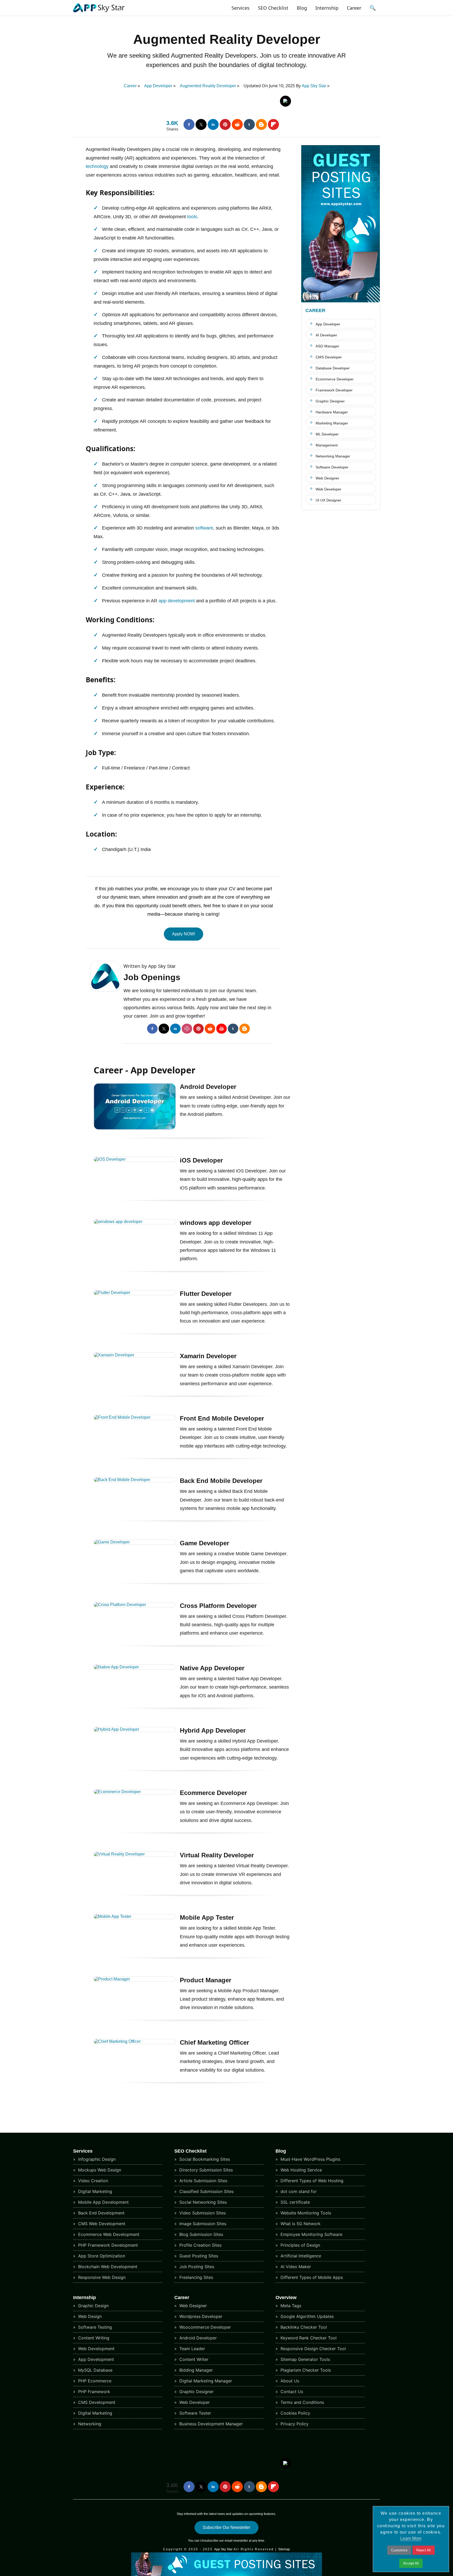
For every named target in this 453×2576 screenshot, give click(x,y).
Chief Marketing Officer (214, 2042)
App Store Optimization (101, 2256)
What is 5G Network (300, 2224)
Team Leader (192, 2349)
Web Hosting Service (301, 2170)
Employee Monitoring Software (311, 2234)
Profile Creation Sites (200, 2245)
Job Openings (152, 977)
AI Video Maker (295, 2267)
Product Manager (206, 1980)
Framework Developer (334, 390)
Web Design (89, 2316)
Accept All (411, 2563)
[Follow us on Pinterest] (225, 124)
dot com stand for (298, 2191)
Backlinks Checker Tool (303, 2327)
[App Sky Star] (99, 12)
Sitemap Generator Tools (305, 2359)
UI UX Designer (328, 500)
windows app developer (216, 1223)
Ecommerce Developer (213, 1793)
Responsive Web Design (101, 2277)
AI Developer (326, 335)
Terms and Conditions (302, 2402)
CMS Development (96, 2402)
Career (354, 8)
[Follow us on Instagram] (187, 1029)
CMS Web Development (101, 2224)
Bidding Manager (195, 2370)
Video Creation (92, 2181)
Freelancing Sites (196, 2277)
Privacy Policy (294, 2424)
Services (241, 8)
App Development (95, 2359)
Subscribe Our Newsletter (226, 2527)
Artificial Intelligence (300, 2256)
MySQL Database (95, 2370)
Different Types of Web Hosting (311, 2181)
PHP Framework (93, 2392)
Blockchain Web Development (107, 2267)
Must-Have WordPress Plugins (310, 2159)
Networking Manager (333, 456)
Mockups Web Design (99, 2170)
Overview (286, 2297)
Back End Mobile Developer (221, 1481)
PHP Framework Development (107, 2245)
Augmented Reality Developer (227, 39)
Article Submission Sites (203, 2181)
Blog (302, 8)
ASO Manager (327, 346)
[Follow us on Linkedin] (213, 124)
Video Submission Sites (202, 2213)
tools (192, 217)
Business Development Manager (210, 2424)
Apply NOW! (184, 934)
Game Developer (204, 1543)
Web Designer (327, 478)
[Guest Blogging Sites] (341, 301)
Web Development (96, 2349)
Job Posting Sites (196, 2267)
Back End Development (101, 2213)
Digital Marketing (95, 2191)
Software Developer (332, 467)
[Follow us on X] (201, 124)
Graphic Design (93, 2306)
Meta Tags (290, 2306)
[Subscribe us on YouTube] (222, 1029)
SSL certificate (295, 2202)
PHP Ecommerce (94, 2381)
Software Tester (195, 2413)
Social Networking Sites (202, 2202)
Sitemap (284, 2549)
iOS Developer (201, 1160)
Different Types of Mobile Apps (311, 2277)
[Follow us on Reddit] (237, 124)
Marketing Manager (332, 423)
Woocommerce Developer (204, 2327)
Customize (399, 2550)
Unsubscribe (209, 2541)
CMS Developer (329, 357)
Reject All (424, 2550)
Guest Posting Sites (198, 2256)
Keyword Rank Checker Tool (308, 2338)
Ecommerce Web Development (108, 2234)
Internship (327, 8)
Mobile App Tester (207, 1917)
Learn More (411, 2538)
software (204, 528)
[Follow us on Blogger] (261, 124)
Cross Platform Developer (218, 1606)
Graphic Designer (330, 401)
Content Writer (193, 2359)
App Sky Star (314, 86)
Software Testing (94, 2327)
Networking (89, 2424)
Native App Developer (212, 1668)
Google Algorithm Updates (306, 2316)
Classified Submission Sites (206, 2191)
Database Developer (333, 368)
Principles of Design (300, 2245)
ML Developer (327, 434)
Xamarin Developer (208, 1356)
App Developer (328, 324)
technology (97, 166)
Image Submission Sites (202, 2224)
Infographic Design (96, 2159)
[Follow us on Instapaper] (285, 101)
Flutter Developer (206, 1294)
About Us (289, 2381)
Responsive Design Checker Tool (312, 2349)
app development (177, 601)
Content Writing (93, 2338)
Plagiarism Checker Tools (305, 2370)
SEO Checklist (273, 8)
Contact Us (291, 2392)
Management (327, 445)
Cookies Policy (295, 2413)
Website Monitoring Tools (305, 2213)
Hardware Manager (332, 412)
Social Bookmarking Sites (204, 2159)
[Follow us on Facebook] (189, 124)
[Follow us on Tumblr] (249, 124)
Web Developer (328, 489)
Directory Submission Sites (205, 2170)
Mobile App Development (103, 2202)
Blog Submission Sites (201, 2234)
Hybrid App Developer (213, 1730)
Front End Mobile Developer (222, 1418)
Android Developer (208, 1087)
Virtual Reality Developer (217, 1855)
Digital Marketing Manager (205, 2381)
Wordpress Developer (200, 2316)
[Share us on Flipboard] (273, 124)
